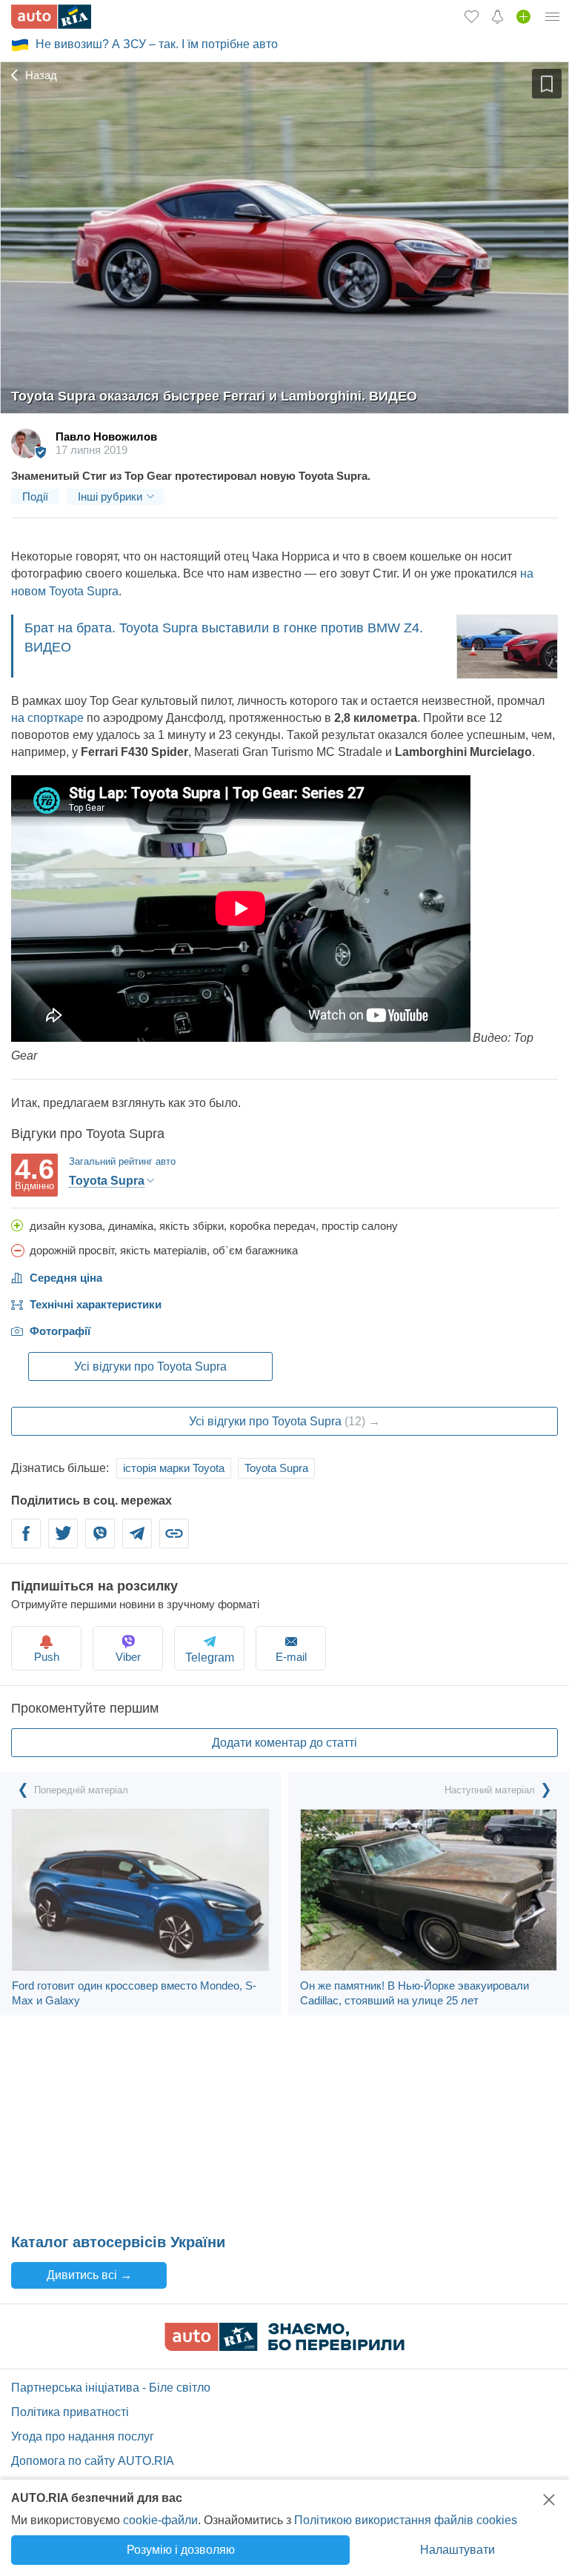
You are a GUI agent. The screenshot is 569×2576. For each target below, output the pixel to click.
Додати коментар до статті (284, 1743)
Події (35, 496)
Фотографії (60, 1331)
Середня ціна (66, 1278)
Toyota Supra (276, 1468)
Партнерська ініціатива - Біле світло (111, 2388)
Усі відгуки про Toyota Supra (150, 1366)
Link (174, 1542)
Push (47, 1657)
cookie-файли (160, 2520)
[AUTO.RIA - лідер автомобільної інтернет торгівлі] (51, 17)
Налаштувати (457, 2550)
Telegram (137, 1542)
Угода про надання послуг (83, 2436)
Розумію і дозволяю (181, 2550)
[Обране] (472, 16)
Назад (40, 75)
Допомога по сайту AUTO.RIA (93, 2461)
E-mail (291, 1657)
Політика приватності (70, 2412)
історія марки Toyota (174, 1468)
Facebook (26, 1542)
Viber (100, 1542)
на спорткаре (47, 718)
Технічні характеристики (96, 1304)
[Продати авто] (523, 16)
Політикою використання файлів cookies (406, 2520)
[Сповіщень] (498, 16)
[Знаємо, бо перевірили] (284, 2347)
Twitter (63, 1542)
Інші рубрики (110, 496)
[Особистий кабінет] (553, 16)
